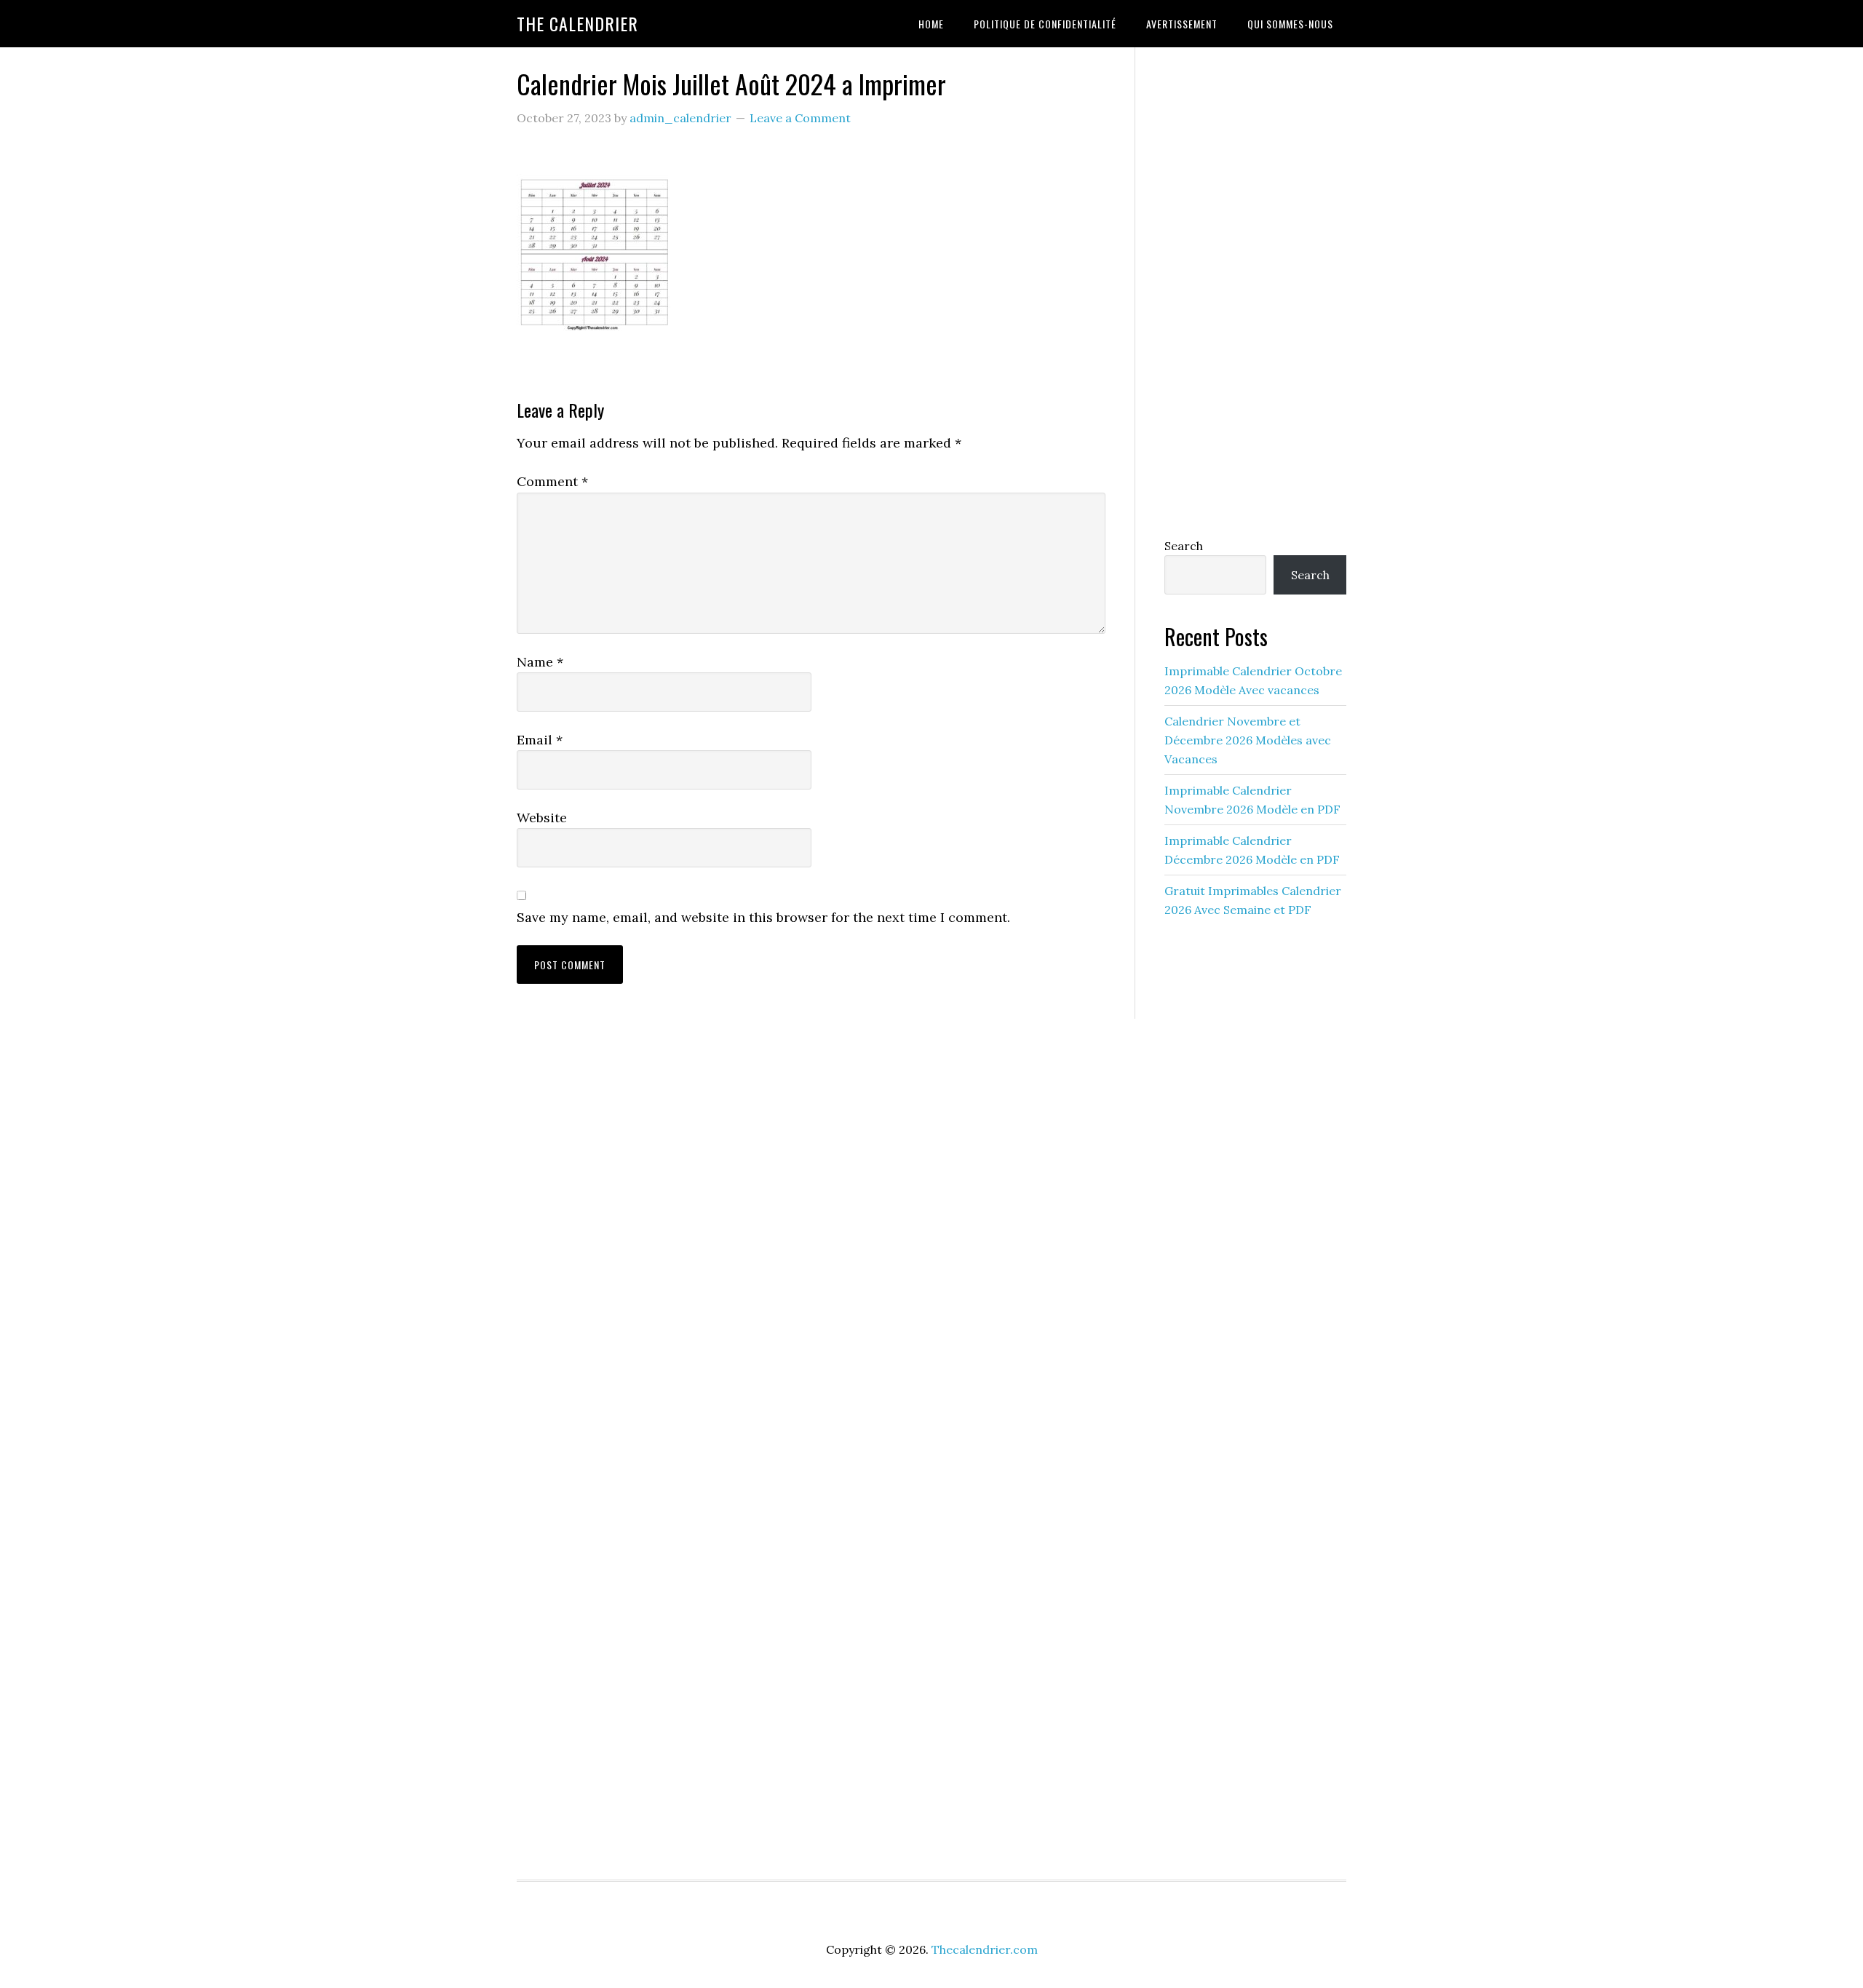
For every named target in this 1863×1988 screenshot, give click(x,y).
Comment (552, 481)
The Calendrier (577, 23)
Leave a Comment (800, 118)
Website (542, 818)
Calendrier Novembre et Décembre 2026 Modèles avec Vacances (1248, 740)
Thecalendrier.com (985, 1949)
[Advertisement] (1255, 289)
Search (1184, 546)
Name (540, 662)
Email (540, 740)
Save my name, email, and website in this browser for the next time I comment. (763, 917)
